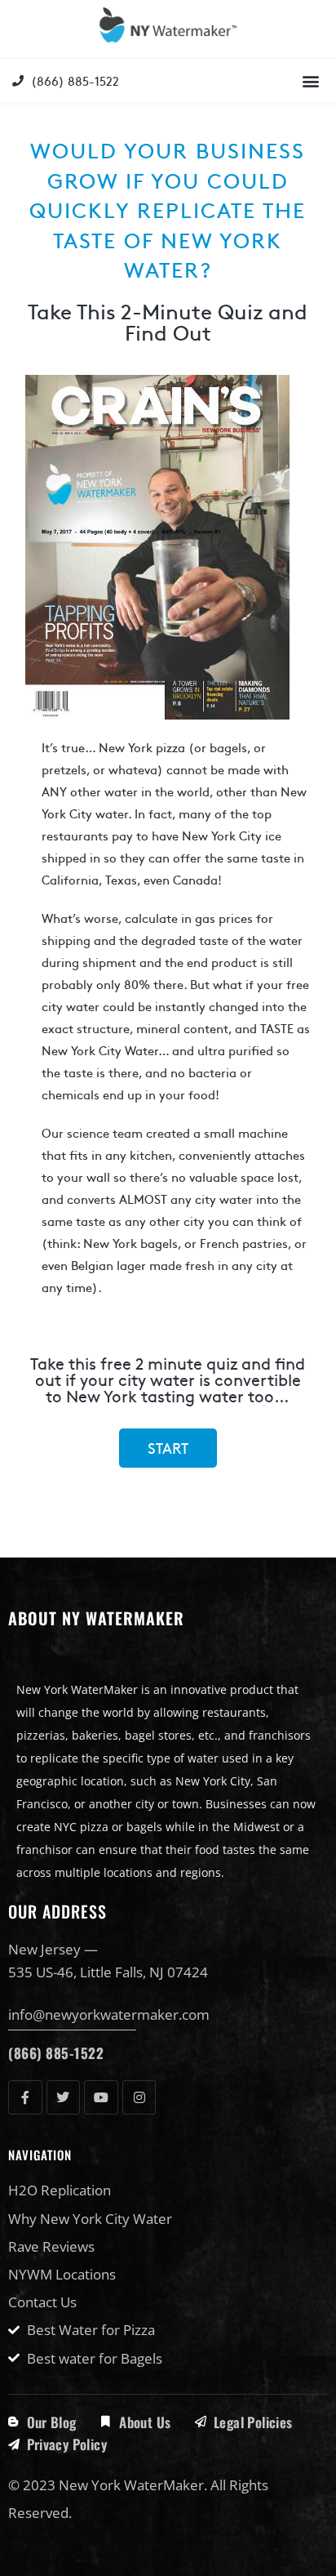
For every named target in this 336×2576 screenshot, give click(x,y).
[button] (310, 80)
